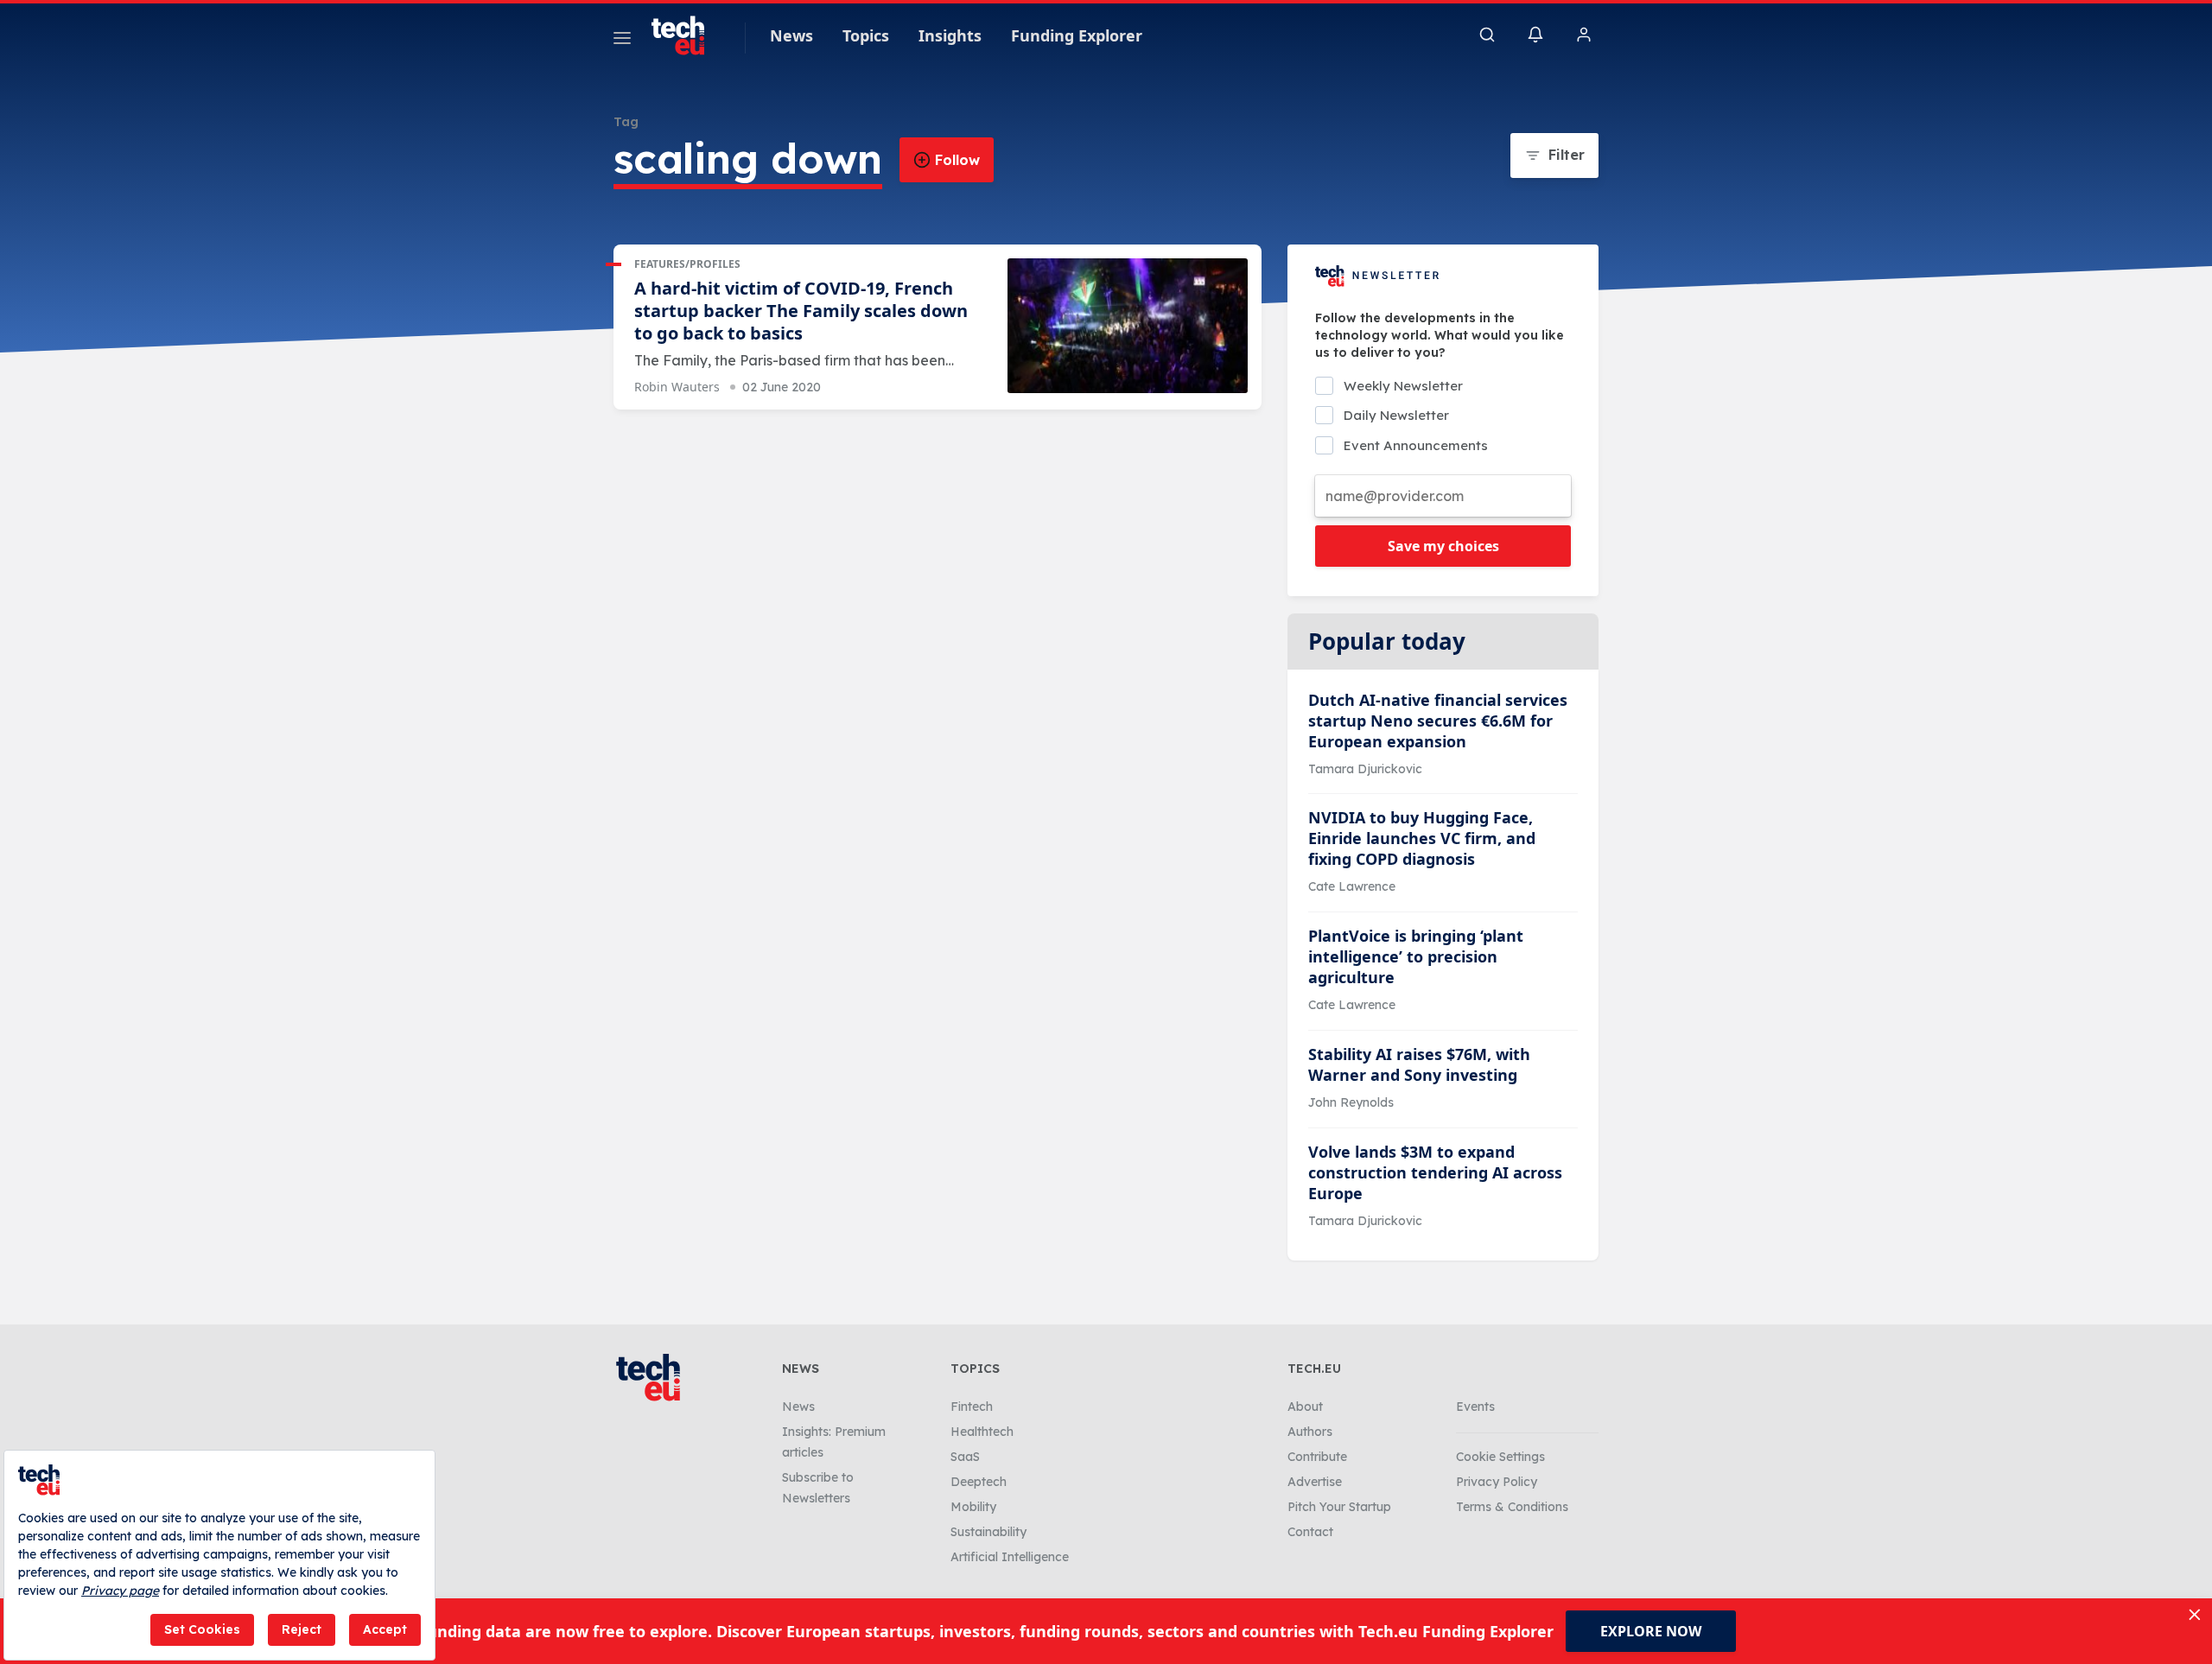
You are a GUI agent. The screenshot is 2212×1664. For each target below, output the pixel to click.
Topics (866, 35)
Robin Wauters (677, 387)
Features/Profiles (687, 264)
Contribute (1317, 1457)
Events (1475, 1407)
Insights (950, 35)
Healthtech (982, 1432)
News (791, 35)
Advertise (1315, 1482)
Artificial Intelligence (1010, 1557)
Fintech (972, 1407)
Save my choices (1443, 546)
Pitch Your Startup (1339, 1507)
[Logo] (686, 35)
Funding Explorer (1077, 35)
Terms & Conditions (1512, 1507)
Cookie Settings (1500, 1457)
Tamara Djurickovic (1365, 769)
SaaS (965, 1457)
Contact (1310, 1532)
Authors (1310, 1432)
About (1305, 1407)
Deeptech (979, 1482)
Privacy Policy (1497, 1482)
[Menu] (622, 41)
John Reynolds (1351, 1102)
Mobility (973, 1507)
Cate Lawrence (1352, 886)
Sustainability (988, 1532)
